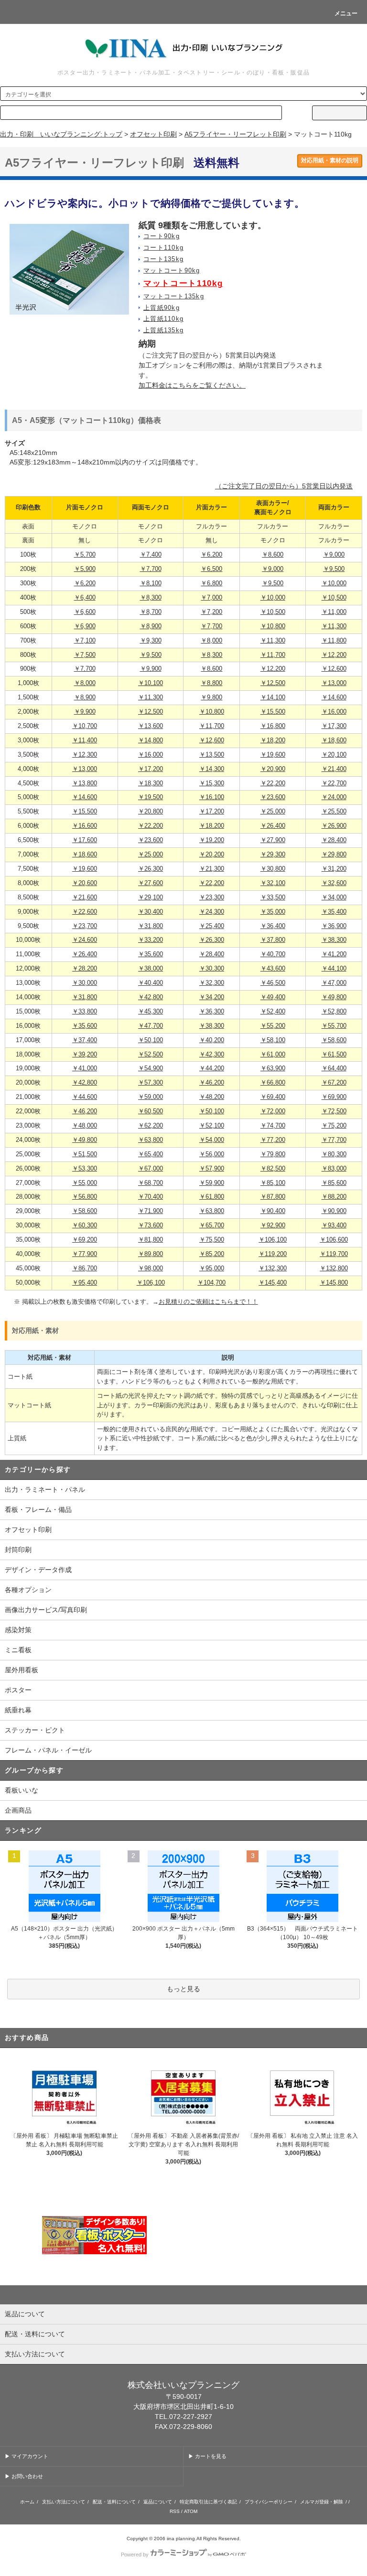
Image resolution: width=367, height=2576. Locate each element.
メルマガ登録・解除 (322, 2502)
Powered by (135, 2555)
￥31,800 (151, 926)
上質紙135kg (163, 330)
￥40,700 (273, 954)
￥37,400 (85, 1040)
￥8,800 (211, 683)
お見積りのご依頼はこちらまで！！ (208, 1302)
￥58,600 (334, 1040)
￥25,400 (212, 926)
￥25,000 (273, 812)
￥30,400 (151, 912)
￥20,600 (85, 883)
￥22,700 (334, 783)
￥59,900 (212, 1183)
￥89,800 (151, 1254)
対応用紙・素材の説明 (330, 160)
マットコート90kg (172, 271)
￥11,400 (85, 740)
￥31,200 (334, 869)
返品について (158, 2502)
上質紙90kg (162, 308)
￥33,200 (151, 940)
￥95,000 (212, 1268)
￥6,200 (211, 555)
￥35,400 (334, 912)
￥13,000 (334, 683)
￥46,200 (212, 1083)
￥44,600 (85, 1097)
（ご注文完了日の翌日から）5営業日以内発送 (284, 486)
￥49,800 (334, 997)
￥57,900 (212, 1169)
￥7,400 (151, 555)
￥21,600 (85, 897)
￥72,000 (273, 1111)
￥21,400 (334, 769)
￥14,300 (212, 769)
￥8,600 (273, 555)
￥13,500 (212, 755)
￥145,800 (334, 1283)
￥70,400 (151, 1197)
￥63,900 (273, 1068)
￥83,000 (334, 1169)
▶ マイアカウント (27, 2456)
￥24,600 (85, 940)
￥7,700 (151, 569)
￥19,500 (151, 797)
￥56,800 (85, 1197)
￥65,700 (212, 1225)
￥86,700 (85, 1268)
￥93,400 (334, 1225)
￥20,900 (273, 769)
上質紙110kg (163, 319)
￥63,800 (151, 1140)
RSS (175, 2511)
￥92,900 (273, 1225)
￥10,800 (273, 626)
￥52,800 (334, 1012)
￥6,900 (85, 626)
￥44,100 (334, 969)
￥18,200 (273, 740)
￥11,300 (334, 626)
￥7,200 (211, 612)
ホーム (27, 2502)
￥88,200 (334, 1197)
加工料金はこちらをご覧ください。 (192, 385)
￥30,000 (85, 983)
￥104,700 (211, 1283)
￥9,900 (151, 669)
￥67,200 (334, 1083)
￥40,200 (212, 1040)
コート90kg (162, 236)
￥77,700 (334, 1140)
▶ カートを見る (207, 2456)
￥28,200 (85, 969)
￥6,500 (211, 569)
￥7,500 (85, 655)
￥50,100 (151, 1040)
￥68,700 (151, 1183)
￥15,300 (212, 783)
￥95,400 (85, 1283)
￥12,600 (334, 669)
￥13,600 (151, 726)
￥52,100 (212, 1126)
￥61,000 (273, 1055)
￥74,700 (273, 1126)
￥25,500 (334, 812)
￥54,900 (151, 1068)
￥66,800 (273, 1083)
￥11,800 (334, 641)
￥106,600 (334, 1240)
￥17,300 (334, 726)
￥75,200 (334, 1126)
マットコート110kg (183, 283)
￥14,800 (151, 740)
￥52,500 (151, 1055)
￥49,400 (273, 997)
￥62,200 (151, 1126)
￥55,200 (273, 1026)
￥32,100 (273, 883)
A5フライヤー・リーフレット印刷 (235, 134)
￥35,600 (151, 954)
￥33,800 (85, 1012)
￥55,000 (85, 1183)
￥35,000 (273, 912)
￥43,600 (273, 969)
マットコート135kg (174, 296)
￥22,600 (85, 912)
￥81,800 (151, 1240)
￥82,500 (273, 1169)
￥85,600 (334, 1183)
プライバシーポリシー (269, 2502)
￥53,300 (85, 1169)
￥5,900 (85, 569)
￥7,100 (85, 641)
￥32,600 (334, 883)
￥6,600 (85, 612)
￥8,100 (151, 583)
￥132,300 (273, 1268)
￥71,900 (151, 1211)
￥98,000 (151, 1268)
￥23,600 (273, 797)
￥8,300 (151, 598)
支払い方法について (64, 2502)
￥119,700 (334, 1254)
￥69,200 (85, 1240)
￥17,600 (85, 840)
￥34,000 (334, 897)
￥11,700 (273, 655)
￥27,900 (273, 840)
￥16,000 (334, 712)
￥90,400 (273, 1211)
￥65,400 (151, 1154)
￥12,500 (273, 683)
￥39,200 (85, 1055)
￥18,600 (334, 740)
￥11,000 (334, 612)
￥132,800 (334, 1268)
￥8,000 (211, 641)
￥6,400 (85, 598)
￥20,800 (151, 812)
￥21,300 (212, 869)
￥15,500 (273, 712)
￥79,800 (273, 1154)
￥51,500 (85, 1154)
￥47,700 (151, 1026)
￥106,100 (273, 1240)
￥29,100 (151, 897)
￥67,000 (151, 1169)
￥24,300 (212, 912)
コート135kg (163, 259)
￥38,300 (334, 940)
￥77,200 (273, 1140)
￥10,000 (334, 583)
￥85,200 (212, 1254)
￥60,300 (85, 1225)
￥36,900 (334, 926)
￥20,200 (212, 855)
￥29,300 (273, 855)
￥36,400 (273, 926)
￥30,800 (273, 869)
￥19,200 (212, 840)
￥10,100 (151, 683)
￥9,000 (334, 555)
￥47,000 (334, 983)
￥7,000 (211, 598)
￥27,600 (151, 883)
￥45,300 (151, 1012)
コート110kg (163, 248)
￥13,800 (85, 783)
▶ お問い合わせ (24, 2476)
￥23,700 (85, 926)
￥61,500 (334, 1055)
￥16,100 (212, 797)
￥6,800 (211, 583)
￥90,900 (334, 1211)
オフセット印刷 (153, 134)
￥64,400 (334, 1068)
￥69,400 (273, 1097)
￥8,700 (151, 612)
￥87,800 (273, 1197)
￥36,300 (212, 1012)
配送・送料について (114, 2502)
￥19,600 (273, 755)
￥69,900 (334, 1097)
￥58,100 (273, 1040)
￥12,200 (334, 655)
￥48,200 (212, 1097)
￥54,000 (212, 1140)
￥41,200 (334, 954)
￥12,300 (85, 755)
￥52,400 (273, 1012)
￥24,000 (334, 797)
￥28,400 (334, 840)
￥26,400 (273, 826)
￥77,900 (85, 1254)
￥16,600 (85, 826)
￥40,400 (151, 983)
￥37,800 (273, 940)
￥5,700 (85, 555)
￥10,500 (334, 598)
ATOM (191, 2511)
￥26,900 (334, 826)
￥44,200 (212, 1068)
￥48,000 (85, 1126)
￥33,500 (273, 897)
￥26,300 (151, 869)
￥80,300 (334, 1154)
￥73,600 (151, 1225)
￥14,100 (273, 697)
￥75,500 (212, 1240)
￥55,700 (334, 1026)
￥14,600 (334, 697)
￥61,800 (212, 1197)
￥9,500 (334, 569)
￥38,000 (151, 969)
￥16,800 (273, 726)
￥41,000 (85, 1068)
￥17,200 (151, 769)
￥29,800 (334, 855)
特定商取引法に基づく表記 (208, 2502)
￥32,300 (212, 983)
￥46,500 (273, 983)
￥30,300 (212, 969)
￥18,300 (151, 783)
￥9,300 (151, 641)
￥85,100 (273, 1183)
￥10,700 (85, 726)
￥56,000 (212, 1154)
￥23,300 (212, 897)
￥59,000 (151, 1097)
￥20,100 (334, 755)
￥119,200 (273, 1254)
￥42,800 (151, 997)
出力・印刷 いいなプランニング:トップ (61, 134)
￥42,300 (212, 1055)
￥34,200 (212, 997)
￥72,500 (334, 1111)
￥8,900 (151, 626)
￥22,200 (273, 783)
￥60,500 (151, 1111)
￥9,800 (211, 697)
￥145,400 (273, 1283)
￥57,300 (151, 1083)
